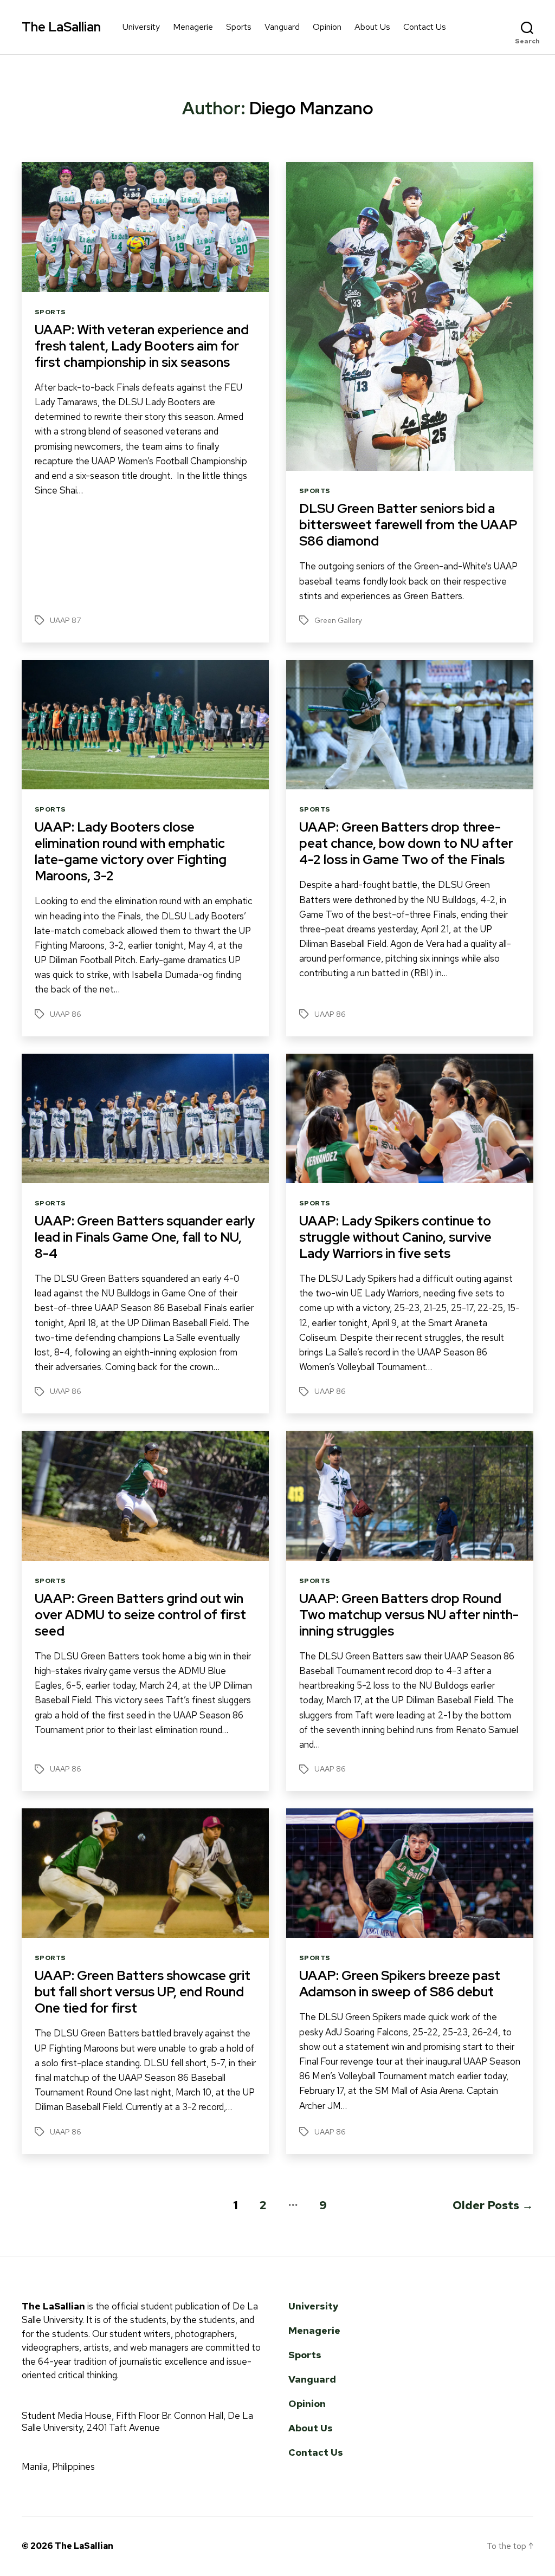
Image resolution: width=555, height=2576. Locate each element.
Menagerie (193, 27)
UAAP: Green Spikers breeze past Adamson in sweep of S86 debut (400, 1984)
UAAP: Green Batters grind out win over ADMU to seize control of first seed (140, 1615)
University (141, 27)
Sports (239, 27)
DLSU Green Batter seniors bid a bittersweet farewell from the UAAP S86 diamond (408, 525)
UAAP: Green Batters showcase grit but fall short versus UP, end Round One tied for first (143, 1992)
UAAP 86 (66, 1014)
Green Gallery (338, 620)
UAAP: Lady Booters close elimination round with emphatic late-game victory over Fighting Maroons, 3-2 (131, 851)
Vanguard (282, 27)
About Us (372, 27)
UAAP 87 (65, 620)
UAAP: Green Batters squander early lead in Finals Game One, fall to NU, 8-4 (145, 1237)
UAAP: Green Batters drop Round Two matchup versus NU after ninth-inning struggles (409, 1615)
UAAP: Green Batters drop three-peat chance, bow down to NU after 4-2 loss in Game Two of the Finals (406, 843)
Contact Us (425, 27)
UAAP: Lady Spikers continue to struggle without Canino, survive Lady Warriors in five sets (395, 1237)
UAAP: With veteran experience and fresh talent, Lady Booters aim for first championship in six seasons (142, 346)
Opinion (327, 27)
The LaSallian (61, 27)
